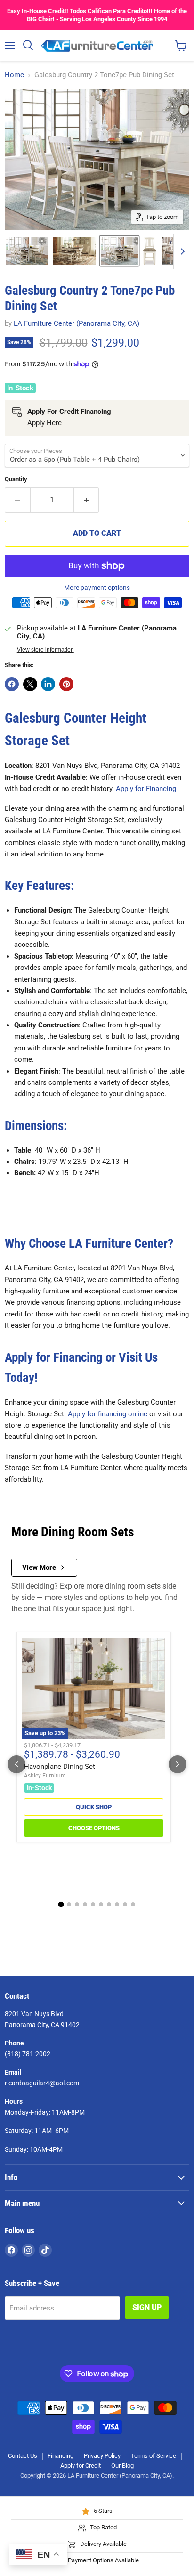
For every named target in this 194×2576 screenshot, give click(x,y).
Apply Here (44, 423)
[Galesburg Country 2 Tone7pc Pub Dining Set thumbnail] (27, 251)
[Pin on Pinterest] (66, 684)
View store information (45, 650)
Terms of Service (154, 2456)
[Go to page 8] (117, 1904)
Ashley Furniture (45, 1776)
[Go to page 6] (101, 1904)
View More (39, 1567)
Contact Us (23, 2456)
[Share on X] (30, 684)
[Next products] (178, 1764)
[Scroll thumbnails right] (181, 252)
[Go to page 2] (69, 1904)
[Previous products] (16, 1764)
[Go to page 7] (109, 1904)
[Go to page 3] (77, 1904)
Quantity (16, 479)
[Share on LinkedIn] (48, 684)
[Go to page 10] (133, 1904)
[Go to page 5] (93, 1904)
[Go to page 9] (125, 1904)
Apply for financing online (108, 1414)
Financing (61, 2456)
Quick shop (94, 1807)
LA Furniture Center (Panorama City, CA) (77, 323)
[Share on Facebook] (12, 684)
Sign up (147, 2307)
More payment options (97, 588)
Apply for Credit (81, 2466)
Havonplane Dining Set (60, 1767)
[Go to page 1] (61, 1905)
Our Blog (122, 2466)
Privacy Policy (102, 2456)
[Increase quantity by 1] (87, 500)
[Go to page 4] (85, 1904)
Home (14, 75)
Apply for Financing (146, 789)
